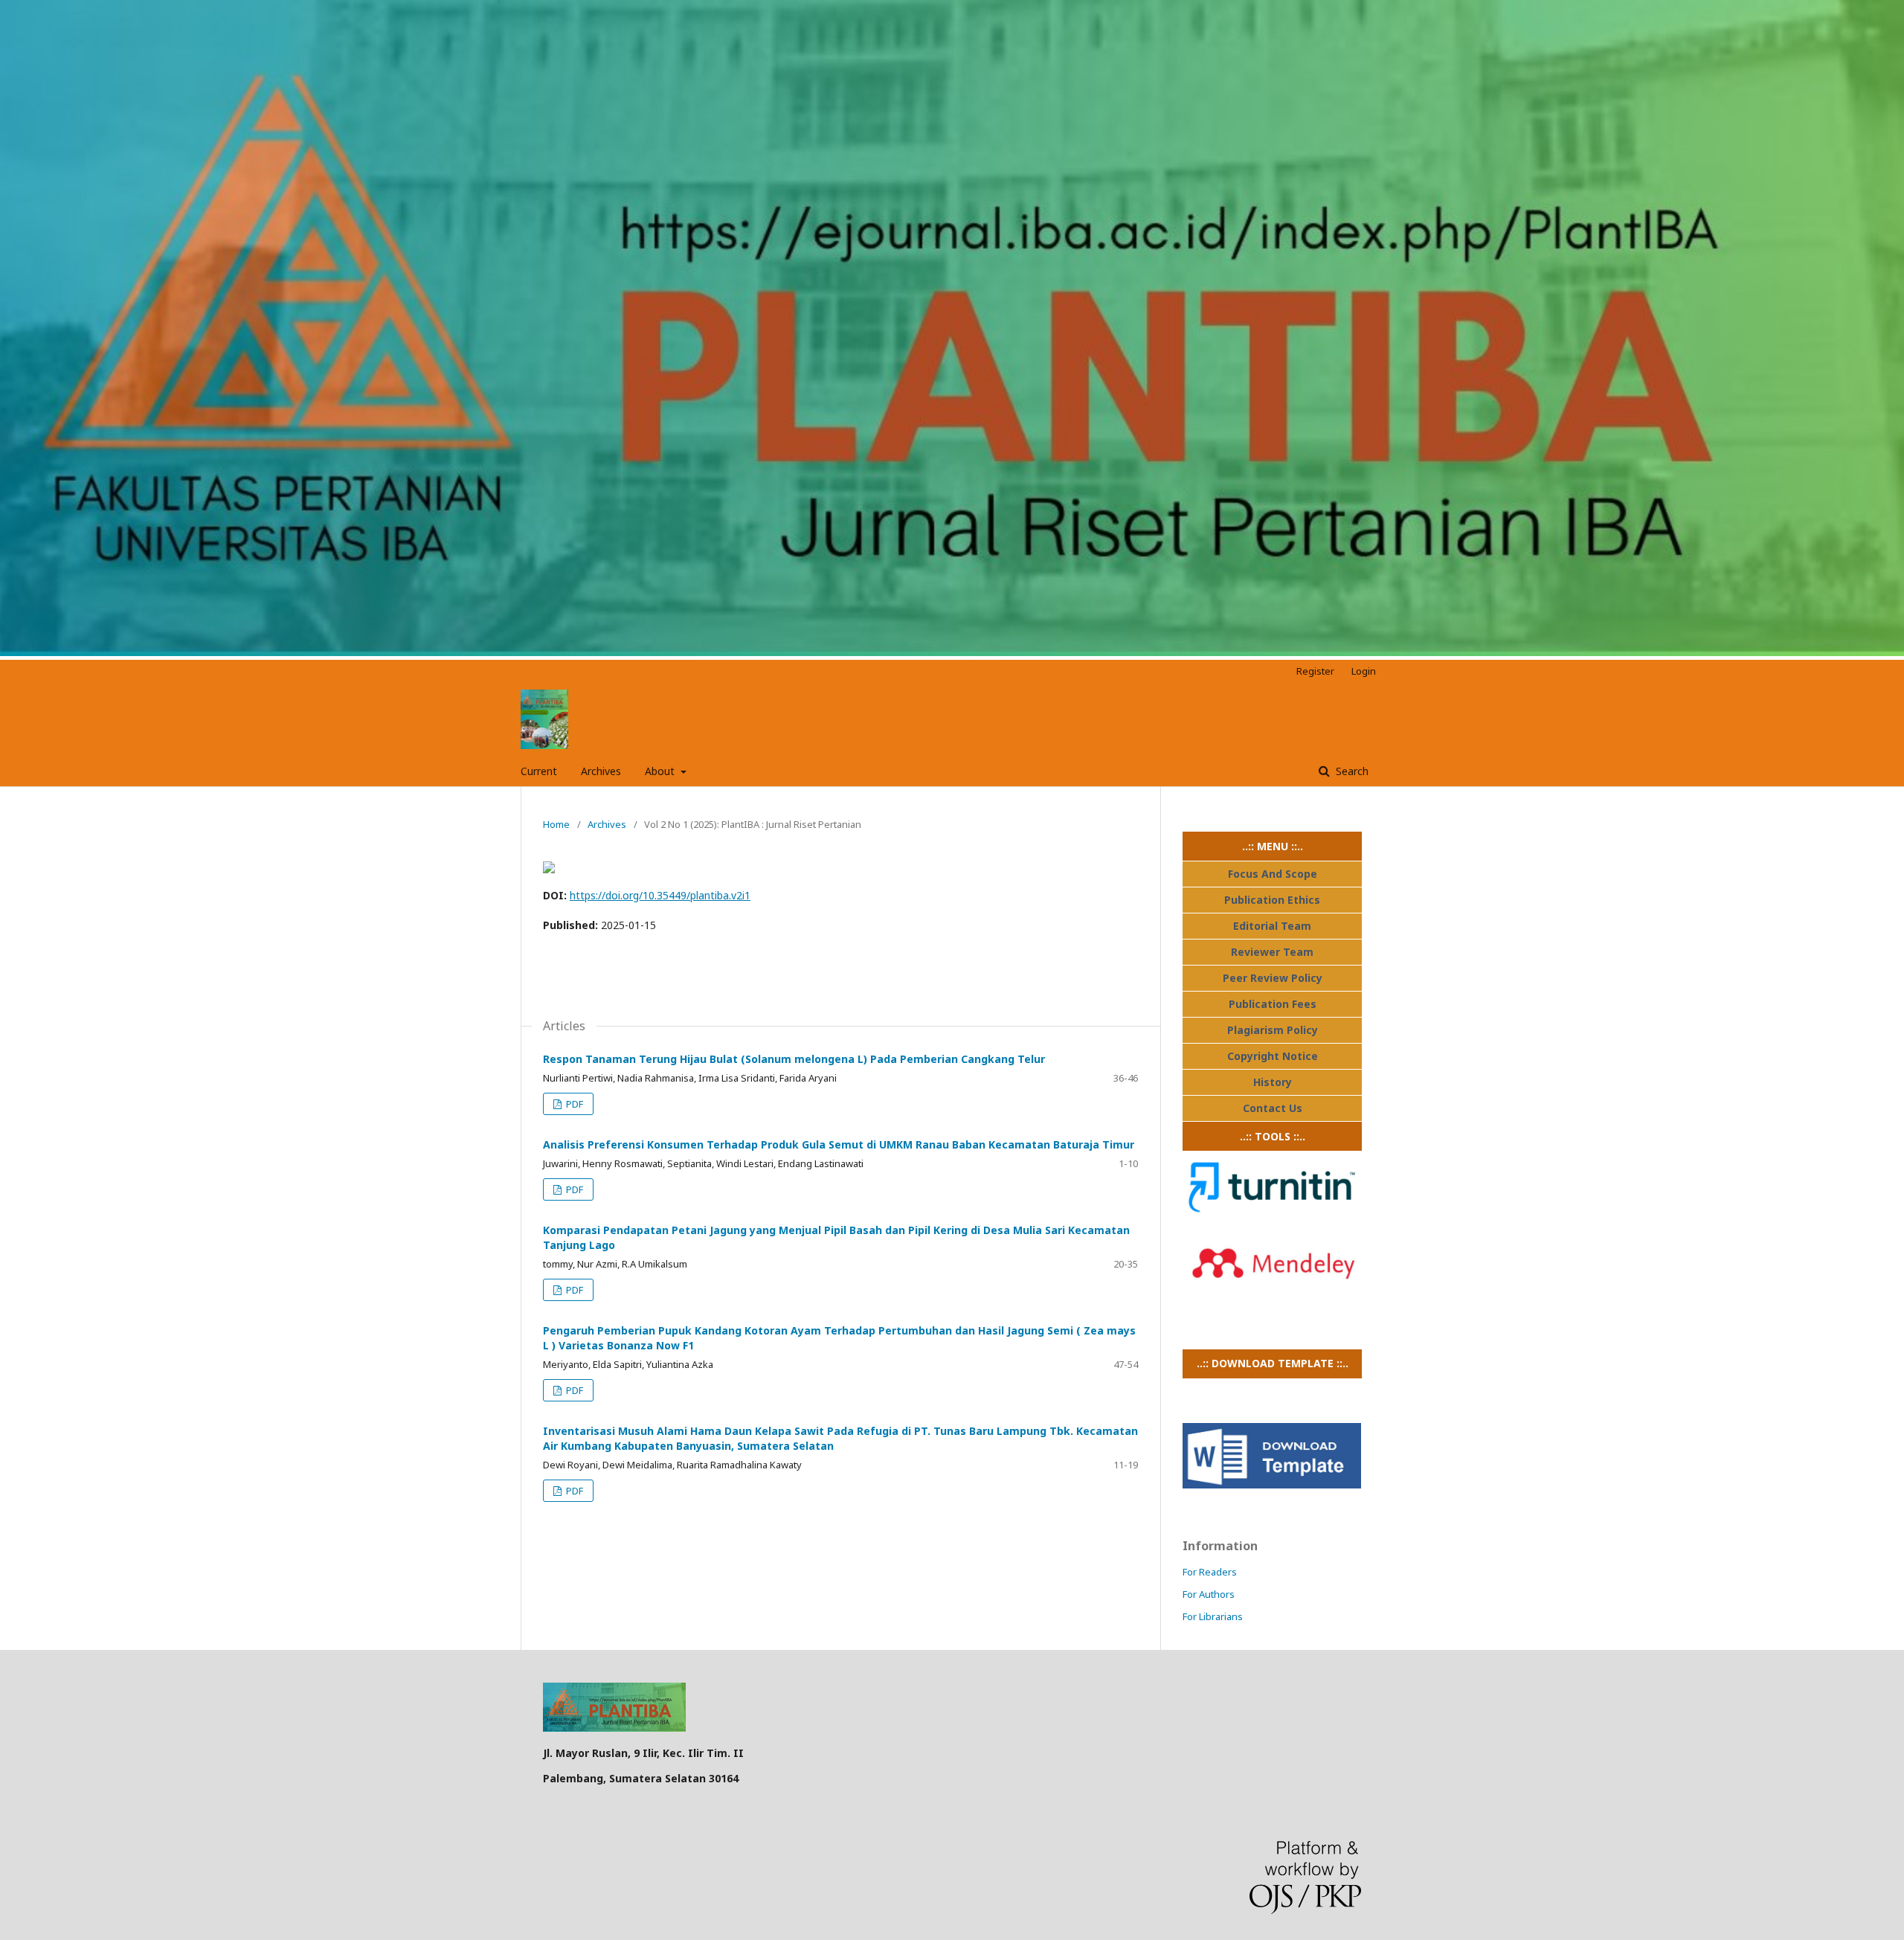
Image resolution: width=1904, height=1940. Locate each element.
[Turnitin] (1272, 1219)
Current (539, 771)
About (661, 771)
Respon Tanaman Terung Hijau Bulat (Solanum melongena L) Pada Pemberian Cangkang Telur (794, 1059)
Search (1351, 771)
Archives (601, 771)
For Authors (1209, 1594)
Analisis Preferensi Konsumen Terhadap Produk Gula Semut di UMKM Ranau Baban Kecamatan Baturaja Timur (839, 1144)
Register (1315, 671)
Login (1364, 671)
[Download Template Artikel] (1272, 1484)
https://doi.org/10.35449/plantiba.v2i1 (660, 895)
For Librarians (1213, 1616)
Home (556, 824)
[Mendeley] (1272, 1295)
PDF (573, 1104)
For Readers (1210, 1572)
